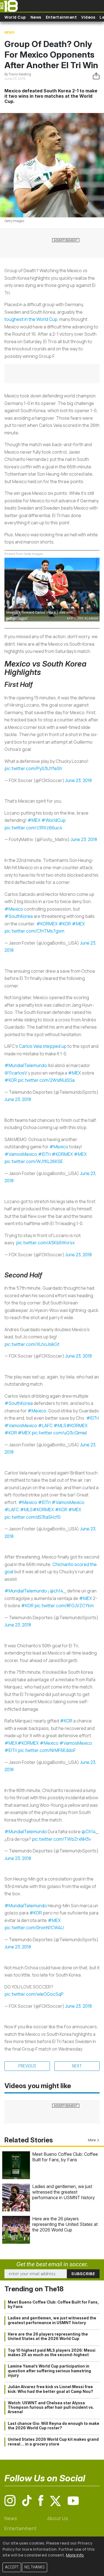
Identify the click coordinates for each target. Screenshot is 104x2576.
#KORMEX (47, 924)
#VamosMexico (21, 1154)
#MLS (60, 1425)
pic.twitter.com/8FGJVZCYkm (64, 1606)
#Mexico (14, 909)
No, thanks (35, 2567)
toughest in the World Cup (31, 319)
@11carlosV (16, 1073)
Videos (88, 17)
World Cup (15, 17)
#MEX (34, 820)
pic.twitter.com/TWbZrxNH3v (61, 1839)
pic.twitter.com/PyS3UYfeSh (33, 768)
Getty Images (14, 221)
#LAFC (45, 1425)
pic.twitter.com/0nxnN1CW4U (34, 1928)
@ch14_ (58, 1591)
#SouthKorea (19, 916)
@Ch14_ (90, 1832)
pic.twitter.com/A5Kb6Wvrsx (45, 1243)
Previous (27, 2066)
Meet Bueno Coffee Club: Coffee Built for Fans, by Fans (65, 2157)
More (92, 2140)
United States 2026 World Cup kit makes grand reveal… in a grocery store (53, 2442)
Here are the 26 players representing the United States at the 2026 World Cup (65, 2224)
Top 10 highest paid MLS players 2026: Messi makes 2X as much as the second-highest (52, 2353)
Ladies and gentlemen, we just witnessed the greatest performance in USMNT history (64, 2192)
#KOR (65, 924)
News (36, 17)
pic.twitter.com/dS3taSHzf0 (32, 1517)
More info (75, 2555)
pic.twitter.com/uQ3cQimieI (59, 1433)
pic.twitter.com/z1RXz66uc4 (33, 828)
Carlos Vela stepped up (43, 1046)
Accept (12, 2567)
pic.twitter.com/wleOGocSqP (34, 1994)
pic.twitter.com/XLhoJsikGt (32, 1344)
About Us (58, 2518)
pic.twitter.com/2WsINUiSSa (46, 1080)
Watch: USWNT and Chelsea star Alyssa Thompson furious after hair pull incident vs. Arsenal (51, 2407)
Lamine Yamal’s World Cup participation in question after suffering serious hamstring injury (49, 2371)
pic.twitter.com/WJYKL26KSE (34, 1161)
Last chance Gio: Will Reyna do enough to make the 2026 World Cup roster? (54, 2426)
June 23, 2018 (78, 780)
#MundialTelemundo (26, 1065)
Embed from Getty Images (24, 554)
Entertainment (61, 17)
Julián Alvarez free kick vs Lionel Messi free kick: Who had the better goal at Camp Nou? (50, 2389)
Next (77, 2066)
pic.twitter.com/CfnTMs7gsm (34, 931)
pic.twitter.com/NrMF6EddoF (47, 1750)
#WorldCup (54, 820)
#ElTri (44, 1154)
